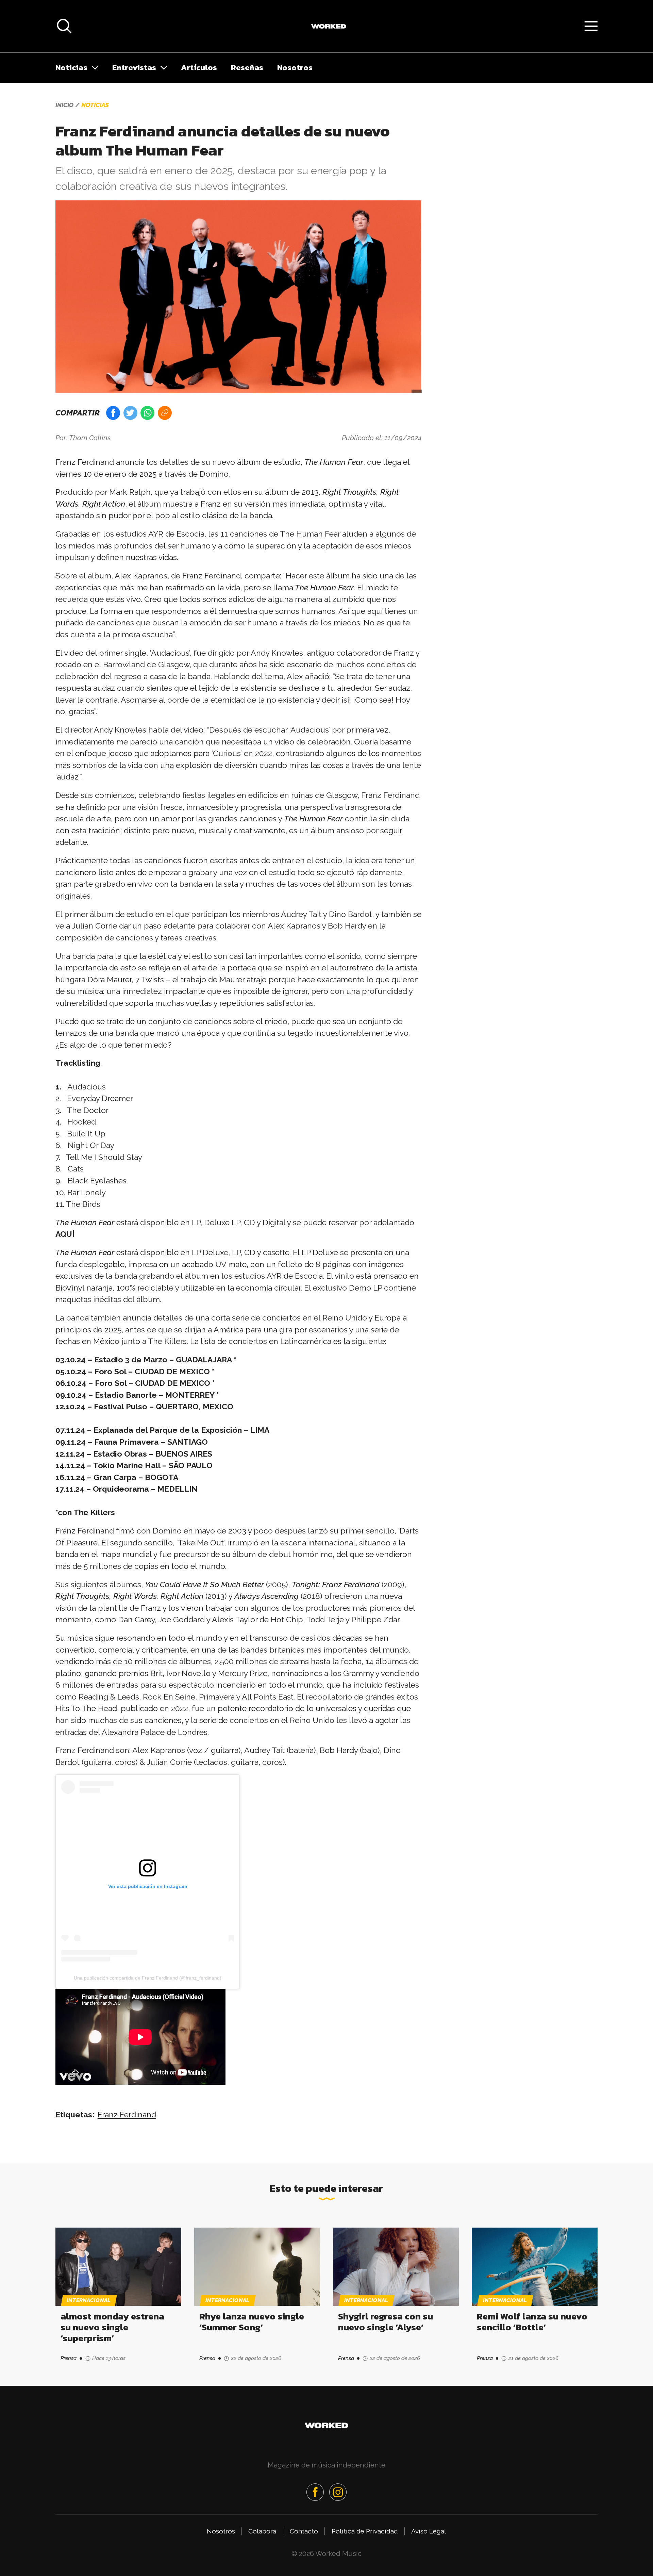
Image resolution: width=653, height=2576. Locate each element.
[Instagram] (338, 2492)
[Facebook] (315, 2492)
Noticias (71, 67)
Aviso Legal (429, 2531)
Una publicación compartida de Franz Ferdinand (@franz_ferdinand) (148, 1978)
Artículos (199, 67)
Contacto (304, 2531)
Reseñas (247, 67)
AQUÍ (65, 1234)
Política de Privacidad (365, 2531)
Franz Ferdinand (127, 2114)
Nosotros (295, 67)
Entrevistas (134, 67)
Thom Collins (90, 438)
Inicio (64, 105)
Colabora (262, 2531)
